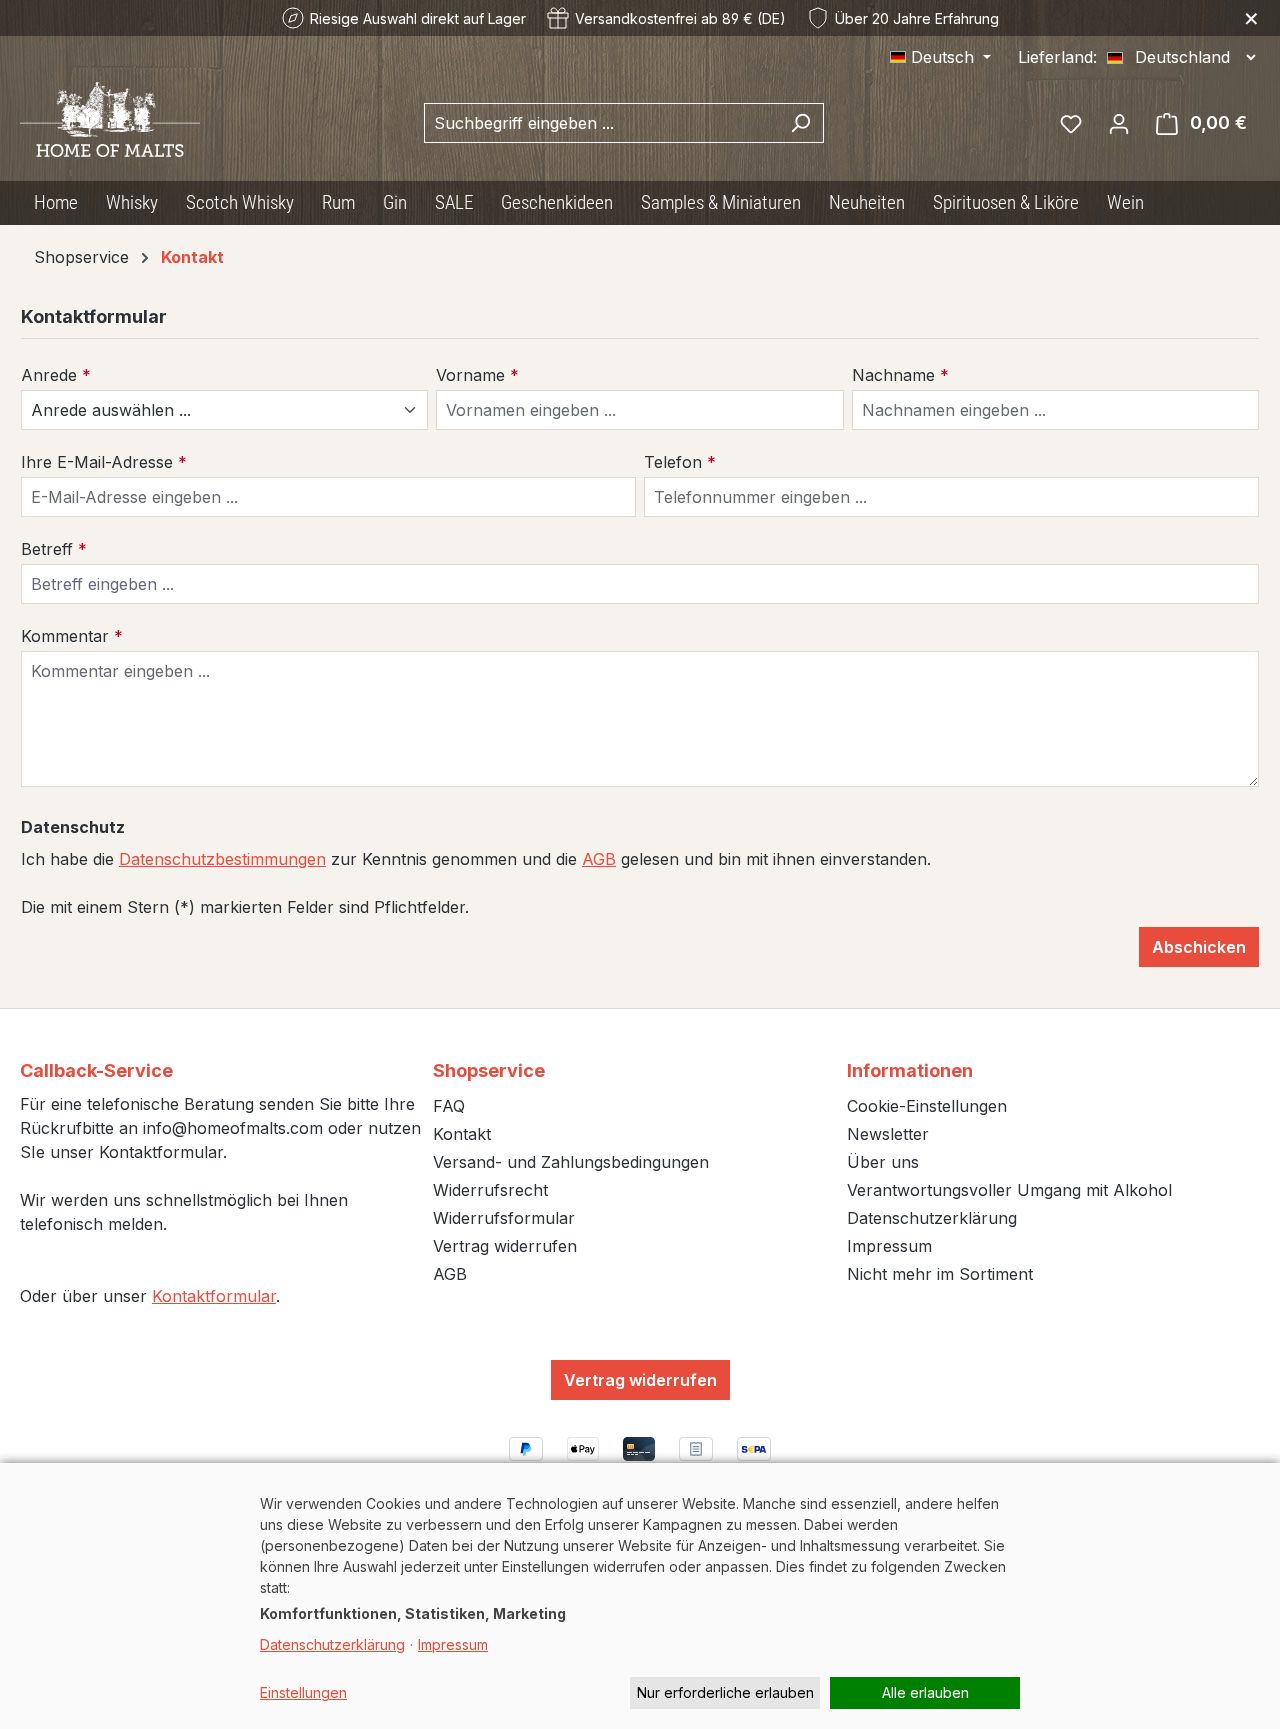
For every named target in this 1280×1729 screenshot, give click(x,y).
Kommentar (72, 636)
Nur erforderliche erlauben (725, 1692)
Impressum (889, 1246)
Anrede (56, 375)
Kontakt (462, 1134)
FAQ (449, 1106)
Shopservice (489, 1070)
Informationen (910, 1070)
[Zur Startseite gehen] (110, 119)
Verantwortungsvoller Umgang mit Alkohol (1009, 1190)
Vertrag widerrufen (505, 1246)
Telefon (680, 462)
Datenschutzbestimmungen (222, 859)
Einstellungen (303, 1692)
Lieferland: (1057, 57)
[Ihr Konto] (1119, 123)
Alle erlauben (925, 1692)
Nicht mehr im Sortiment (940, 1274)
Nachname (900, 375)
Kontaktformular (214, 1296)
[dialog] (640, 1596)
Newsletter (888, 1134)
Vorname (477, 375)
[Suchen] (800, 123)
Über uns (883, 1162)
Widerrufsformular (504, 1218)
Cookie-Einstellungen (927, 1106)
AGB (599, 859)
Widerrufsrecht (490, 1190)
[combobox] (601, 123)
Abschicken (1199, 947)
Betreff (54, 549)
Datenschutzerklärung (932, 1218)
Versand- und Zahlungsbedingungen (571, 1162)
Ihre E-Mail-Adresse (104, 462)
